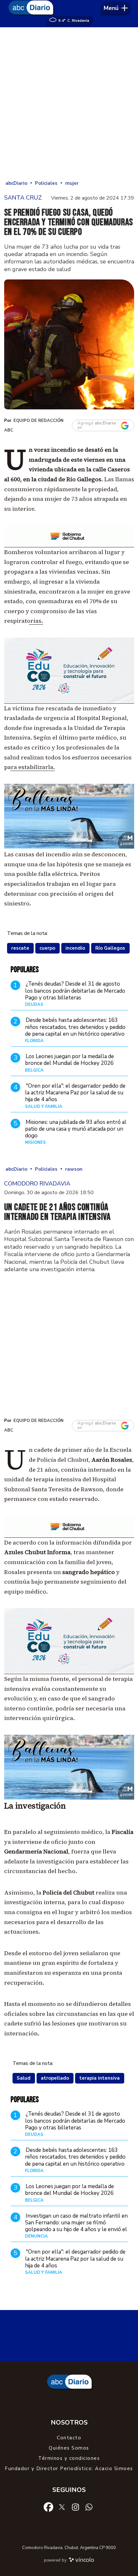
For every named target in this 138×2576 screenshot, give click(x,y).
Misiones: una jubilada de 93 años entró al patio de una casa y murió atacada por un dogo (76, 1129)
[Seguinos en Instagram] (75, 2506)
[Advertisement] (69, 103)
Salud (24, 2078)
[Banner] (69, 545)
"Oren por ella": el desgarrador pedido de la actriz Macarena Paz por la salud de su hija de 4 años (75, 1093)
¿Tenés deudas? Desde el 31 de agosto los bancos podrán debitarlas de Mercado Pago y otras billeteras (75, 991)
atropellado (55, 2078)
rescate (20, 948)
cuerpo (47, 948)
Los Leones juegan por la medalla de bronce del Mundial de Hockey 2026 (69, 1060)
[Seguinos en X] (62, 2506)
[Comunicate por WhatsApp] (89, 2506)
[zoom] (69, 344)
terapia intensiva (99, 2078)
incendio (75, 948)
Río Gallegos (110, 948)
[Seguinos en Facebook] (48, 2506)
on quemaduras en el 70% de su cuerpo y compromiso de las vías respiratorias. (61, 611)
